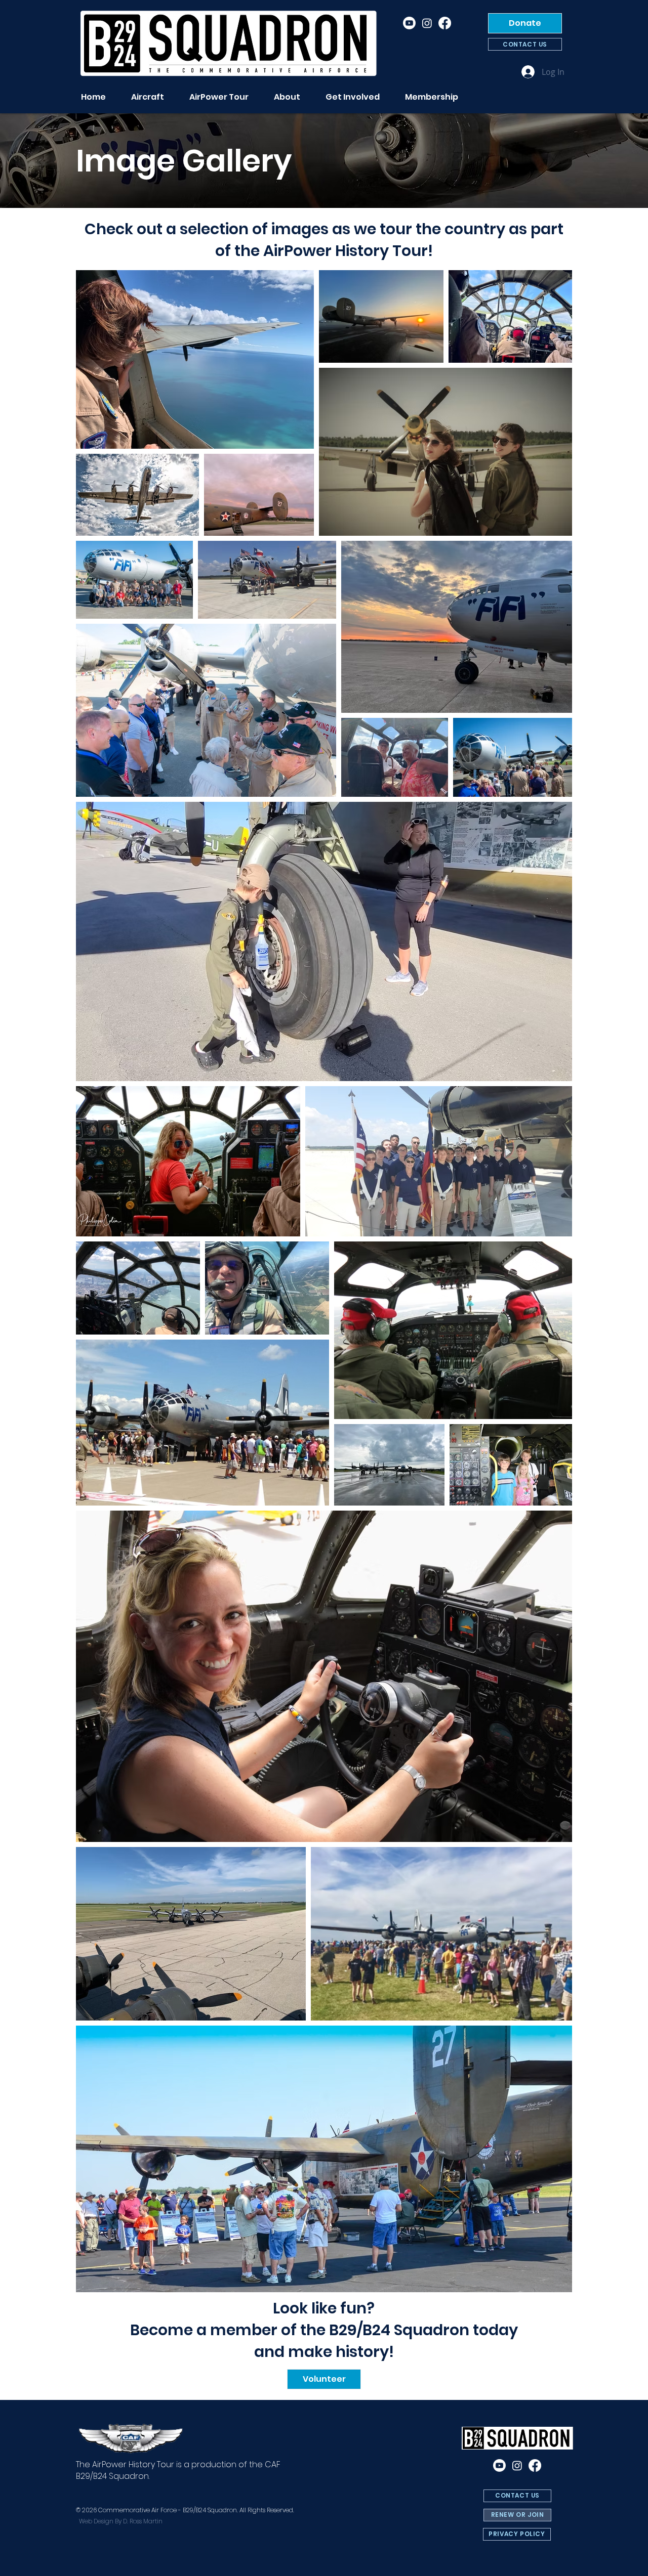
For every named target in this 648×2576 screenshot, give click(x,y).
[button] (287, 97)
